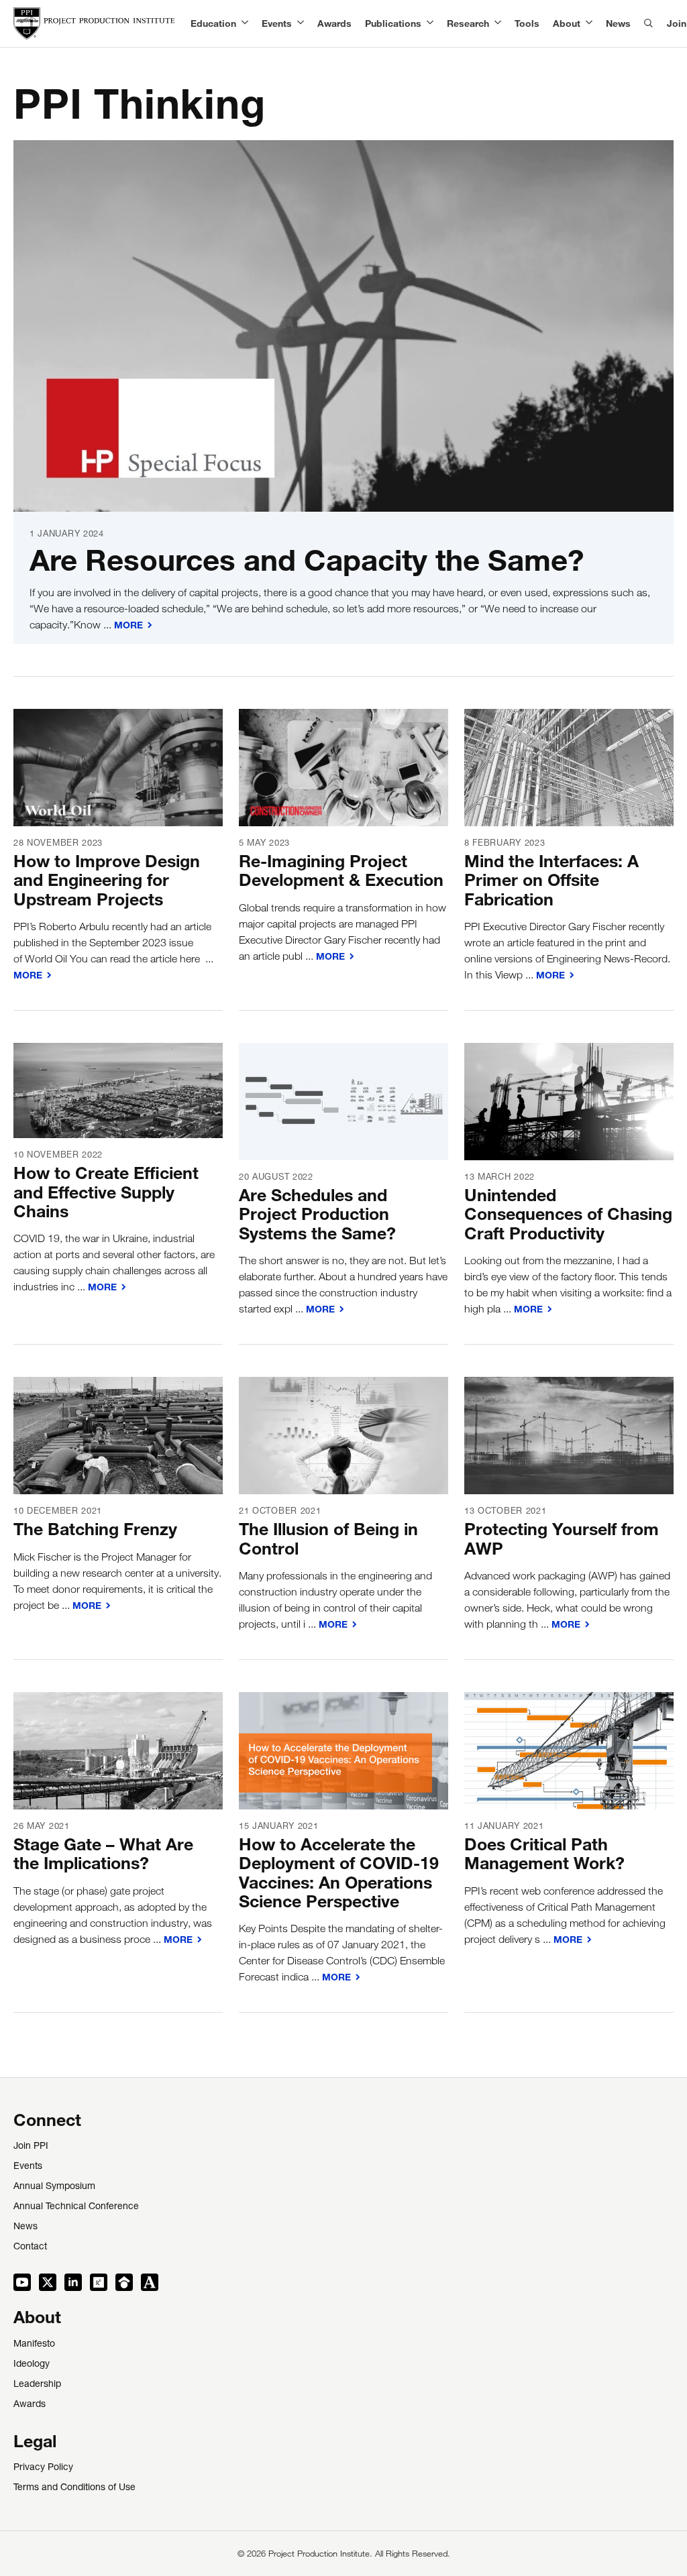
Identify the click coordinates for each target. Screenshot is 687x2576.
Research (468, 23)
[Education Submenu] (242, 23)
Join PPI (31, 2147)
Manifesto (34, 2345)
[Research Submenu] (495, 23)
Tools (527, 23)
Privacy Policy (43, 2468)
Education (213, 23)
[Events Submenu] (298, 23)
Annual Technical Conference (76, 2207)
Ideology (32, 2365)
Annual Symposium (54, 2187)
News (618, 23)
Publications (393, 23)
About (567, 23)
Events (277, 23)
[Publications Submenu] (427, 23)
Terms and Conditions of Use (74, 2488)
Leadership (37, 2385)
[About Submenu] (586, 23)
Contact (30, 2247)
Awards (334, 23)
